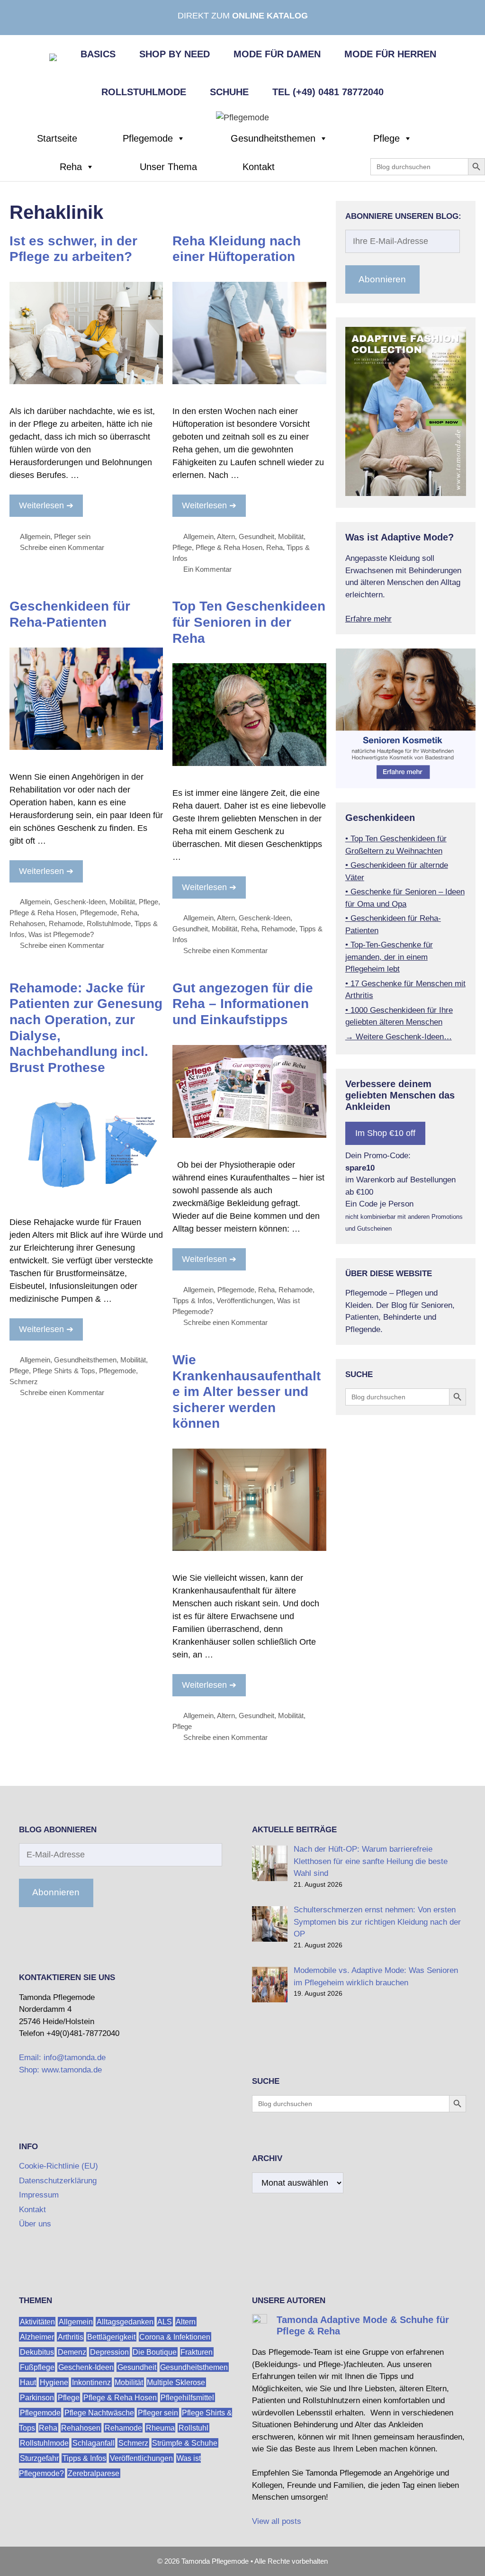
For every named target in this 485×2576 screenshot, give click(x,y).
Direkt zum (243, 16)
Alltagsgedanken (125, 2321)
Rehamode (66, 923)
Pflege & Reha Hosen (229, 547)
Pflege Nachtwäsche (99, 2412)
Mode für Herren (390, 54)
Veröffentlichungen (245, 1301)
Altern (226, 536)
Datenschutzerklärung (58, 2181)
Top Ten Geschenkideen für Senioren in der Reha (249, 622)
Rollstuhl (193, 2427)
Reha (71, 167)
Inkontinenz (91, 2382)
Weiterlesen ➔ (46, 505)
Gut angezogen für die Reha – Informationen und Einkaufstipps (243, 1004)
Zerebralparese (94, 2473)
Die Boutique (155, 2352)
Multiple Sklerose (176, 2382)
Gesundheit (256, 536)
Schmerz (24, 1382)
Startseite (57, 138)
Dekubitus (37, 2352)
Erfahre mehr (368, 619)
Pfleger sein (72, 536)
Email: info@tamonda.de (62, 2058)
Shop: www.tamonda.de (60, 2070)
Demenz (72, 2352)
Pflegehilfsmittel (187, 2397)
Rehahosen (27, 923)
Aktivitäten (37, 2321)
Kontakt (259, 167)
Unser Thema (168, 167)
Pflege (386, 138)
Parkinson (37, 2397)
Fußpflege (37, 2367)
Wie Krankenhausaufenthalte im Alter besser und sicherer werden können (247, 1392)
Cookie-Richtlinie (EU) (58, 2166)
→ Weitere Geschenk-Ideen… (399, 1037)
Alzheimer (37, 2337)
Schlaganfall (94, 2443)
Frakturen (197, 2352)
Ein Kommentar (207, 569)
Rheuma (160, 2427)
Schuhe (229, 92)
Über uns (35, 2224)
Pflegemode (148, 138)
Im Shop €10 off (385, 1133)
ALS (165, 2321)
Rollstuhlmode (144, 92)
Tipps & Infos (193, 1301)
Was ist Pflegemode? (61, 934)
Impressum (39, 2195)
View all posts (277, 2521)
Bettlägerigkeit (111, 2337)
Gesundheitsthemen (273, 138)
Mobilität (291, 536)
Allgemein (35, 536)
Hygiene (54, 2382)
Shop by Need (175, 54)
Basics (98, 54)
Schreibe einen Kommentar (62, 547)
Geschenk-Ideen (80, 902)
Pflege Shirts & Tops (64, 1371)
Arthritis (71, 2337)
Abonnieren (382, 279)
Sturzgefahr (39, 2458)
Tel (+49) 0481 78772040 (328, 92)
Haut (28, 2382)
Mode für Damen (277, 54)
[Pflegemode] (242, 117)
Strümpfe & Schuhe (185, 2443)
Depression (109, 2352)
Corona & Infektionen (175, 2337)
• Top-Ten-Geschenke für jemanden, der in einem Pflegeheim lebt (389, 957)
